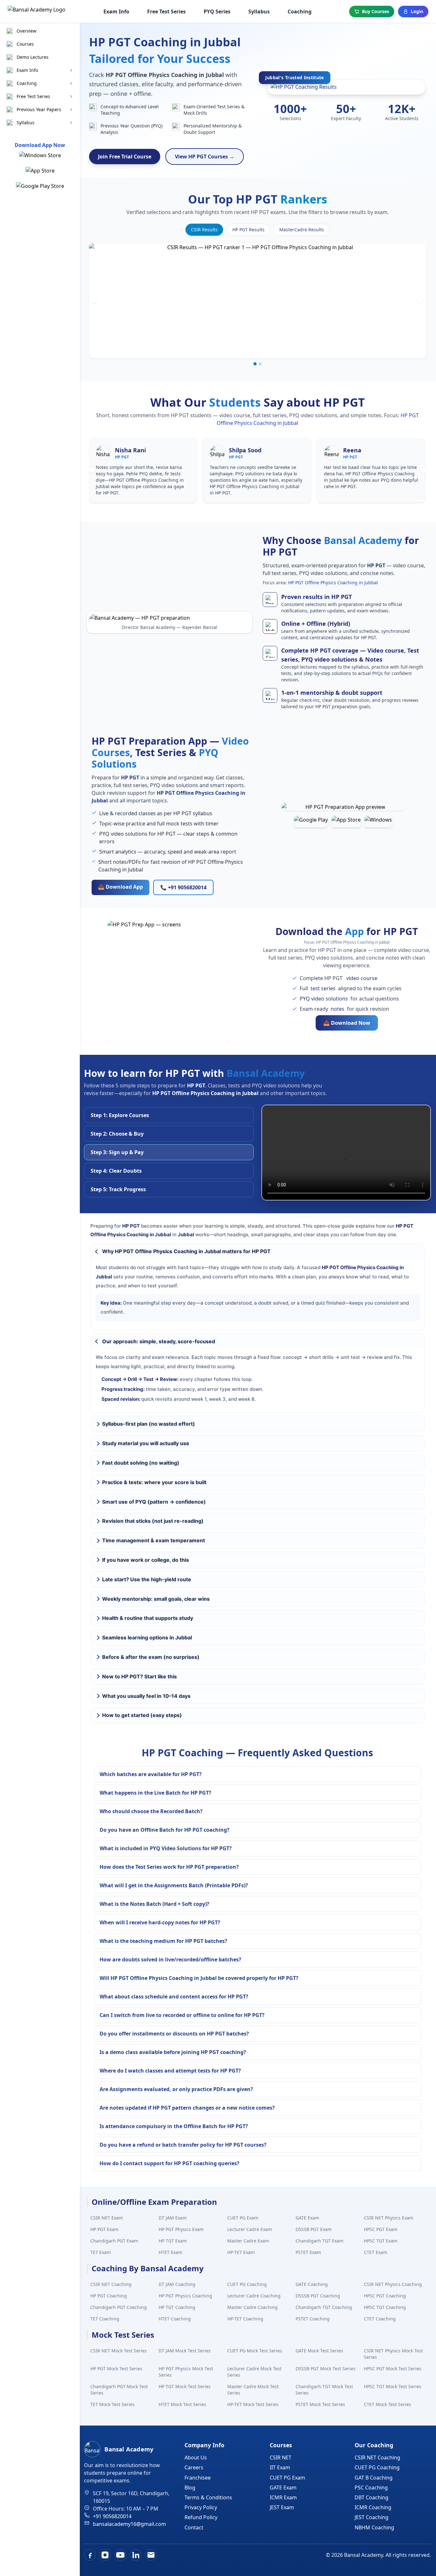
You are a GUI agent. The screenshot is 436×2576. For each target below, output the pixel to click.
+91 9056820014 (112, 2516)
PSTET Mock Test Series (320, 2404)
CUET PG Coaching (247, 2284)
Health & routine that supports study (148, 1618)
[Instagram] (105, 2555)
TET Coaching (105, 2319)
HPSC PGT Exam (381, 2229)
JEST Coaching (372, 2517)
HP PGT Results (248, 230)
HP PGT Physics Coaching (185, 2296)
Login (417, 11)
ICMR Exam (283, 2497)
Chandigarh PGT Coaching (119, 2307)
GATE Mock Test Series (319, 2351)
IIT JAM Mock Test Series (185, 2351)
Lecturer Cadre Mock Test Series (254, 2372)
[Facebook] (90, 2555)
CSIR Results (204, 230)
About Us (196, 2457)
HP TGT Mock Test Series (185, 2386)
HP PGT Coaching (109, 2296)
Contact (194, 2527)
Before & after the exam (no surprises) (151, 1657)
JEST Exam (282, 2507)
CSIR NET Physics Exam (389, 2218)
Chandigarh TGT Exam (319, 2241)
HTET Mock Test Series (182, 2404)
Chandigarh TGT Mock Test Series (324, 2390)
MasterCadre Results (302, 230)
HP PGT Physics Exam (181, 2229)
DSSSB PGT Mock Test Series (326, 2369)
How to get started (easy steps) (142, 1715)
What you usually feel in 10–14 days (146, 1696)
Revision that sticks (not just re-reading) (153, 1521)
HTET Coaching (175, 2319)
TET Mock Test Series (113, 2404)
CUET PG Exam (243, 2218)
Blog (190, 2488)
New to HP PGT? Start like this (139, 1676)
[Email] (151, 2555)
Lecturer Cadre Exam (250, 2229)
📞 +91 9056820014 (183, 887)
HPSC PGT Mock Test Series (393, 2369)
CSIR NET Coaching (111, 2284)
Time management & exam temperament (154, 1540)
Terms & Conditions (208, 2497)
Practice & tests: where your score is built (154, 1482)
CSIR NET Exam (107, 2218)
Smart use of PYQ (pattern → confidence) (154, 1502)
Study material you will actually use (146, 1443)
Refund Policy (201, 2517)
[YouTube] (120, 2555)
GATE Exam (307, 2218)
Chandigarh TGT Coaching (324, 2307)
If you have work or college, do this (146, 1560)
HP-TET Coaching (245, 2319)
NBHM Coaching (374, 2527)
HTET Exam (170, 2252)
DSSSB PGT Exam (314, 2229)
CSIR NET (281, 2457)
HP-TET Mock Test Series (253, 2404)
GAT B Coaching (374, 2478)
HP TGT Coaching (177, 2307)
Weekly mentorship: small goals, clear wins (156, 1599)
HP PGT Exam (104, 2229)
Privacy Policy (201, 2507)
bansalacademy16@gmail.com (129, 2524)
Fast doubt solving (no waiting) (141, 1463)
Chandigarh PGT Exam (114, 2241)
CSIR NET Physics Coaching (393, 2284)
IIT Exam (280, 2467)
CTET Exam (376, 2252)
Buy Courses (376, 11)
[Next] (421, 301)
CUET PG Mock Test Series (255, 2351)
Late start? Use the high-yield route (147, 1579)
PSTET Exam (308, 2252)
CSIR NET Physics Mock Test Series (393, 2354)
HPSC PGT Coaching (385, 2296)
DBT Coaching (372, 2497)
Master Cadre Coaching (252, 2307)
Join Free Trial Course (125, 157)
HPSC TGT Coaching (385, 2307)
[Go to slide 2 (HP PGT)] (260, 364)
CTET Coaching (380, 2319)
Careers (194, 2467)
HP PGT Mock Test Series (116, 2369)
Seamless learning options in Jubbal (147, 1637)
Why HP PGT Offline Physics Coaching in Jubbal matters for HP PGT (186, 1251)
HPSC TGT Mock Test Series (393, 2386)
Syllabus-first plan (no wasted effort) (149, 1424)
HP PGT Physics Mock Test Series (186, 2372)
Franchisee (198, 2478)
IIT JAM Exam (173, 2218)
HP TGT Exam (173, 2241)
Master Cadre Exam (248, 2241)
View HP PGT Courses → (205, 157)
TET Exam (101, 2252)
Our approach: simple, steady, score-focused (159, 1341)
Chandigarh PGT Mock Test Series (119, 2390)
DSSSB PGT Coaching (318, 2296)
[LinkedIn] (136, 2555)
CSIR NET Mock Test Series (119, 2351)
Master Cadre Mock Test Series (253, 2390)
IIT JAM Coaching (177, 2284)
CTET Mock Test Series (387, 2404)
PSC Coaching (371, 2488)
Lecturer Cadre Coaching (254, 2296)
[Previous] (94, 301)
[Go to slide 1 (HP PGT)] (255, 364)
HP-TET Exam (241, 2252)
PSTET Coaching (313, 2319)
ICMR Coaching (373, 2507)
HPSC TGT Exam (381, 2241)
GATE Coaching (312, 2284)
